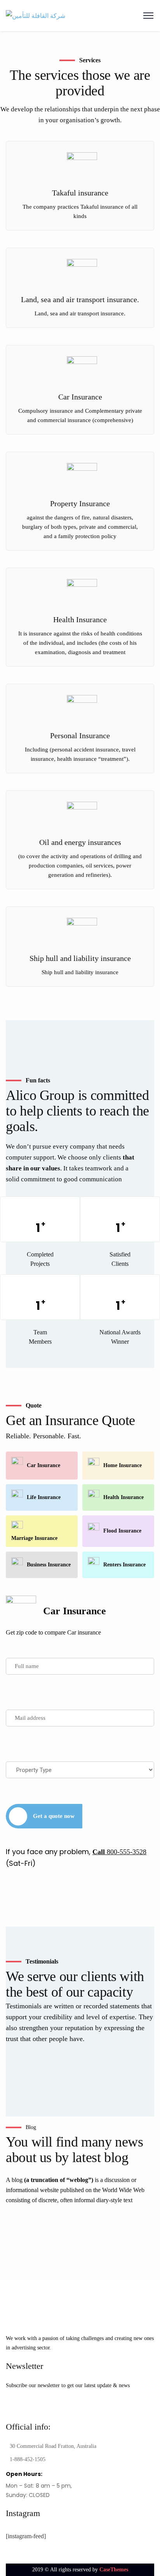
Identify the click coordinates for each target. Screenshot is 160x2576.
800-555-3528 (119, 1852)
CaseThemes (114, 2570)
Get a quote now (54, 1816)
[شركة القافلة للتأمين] (36, 15)
